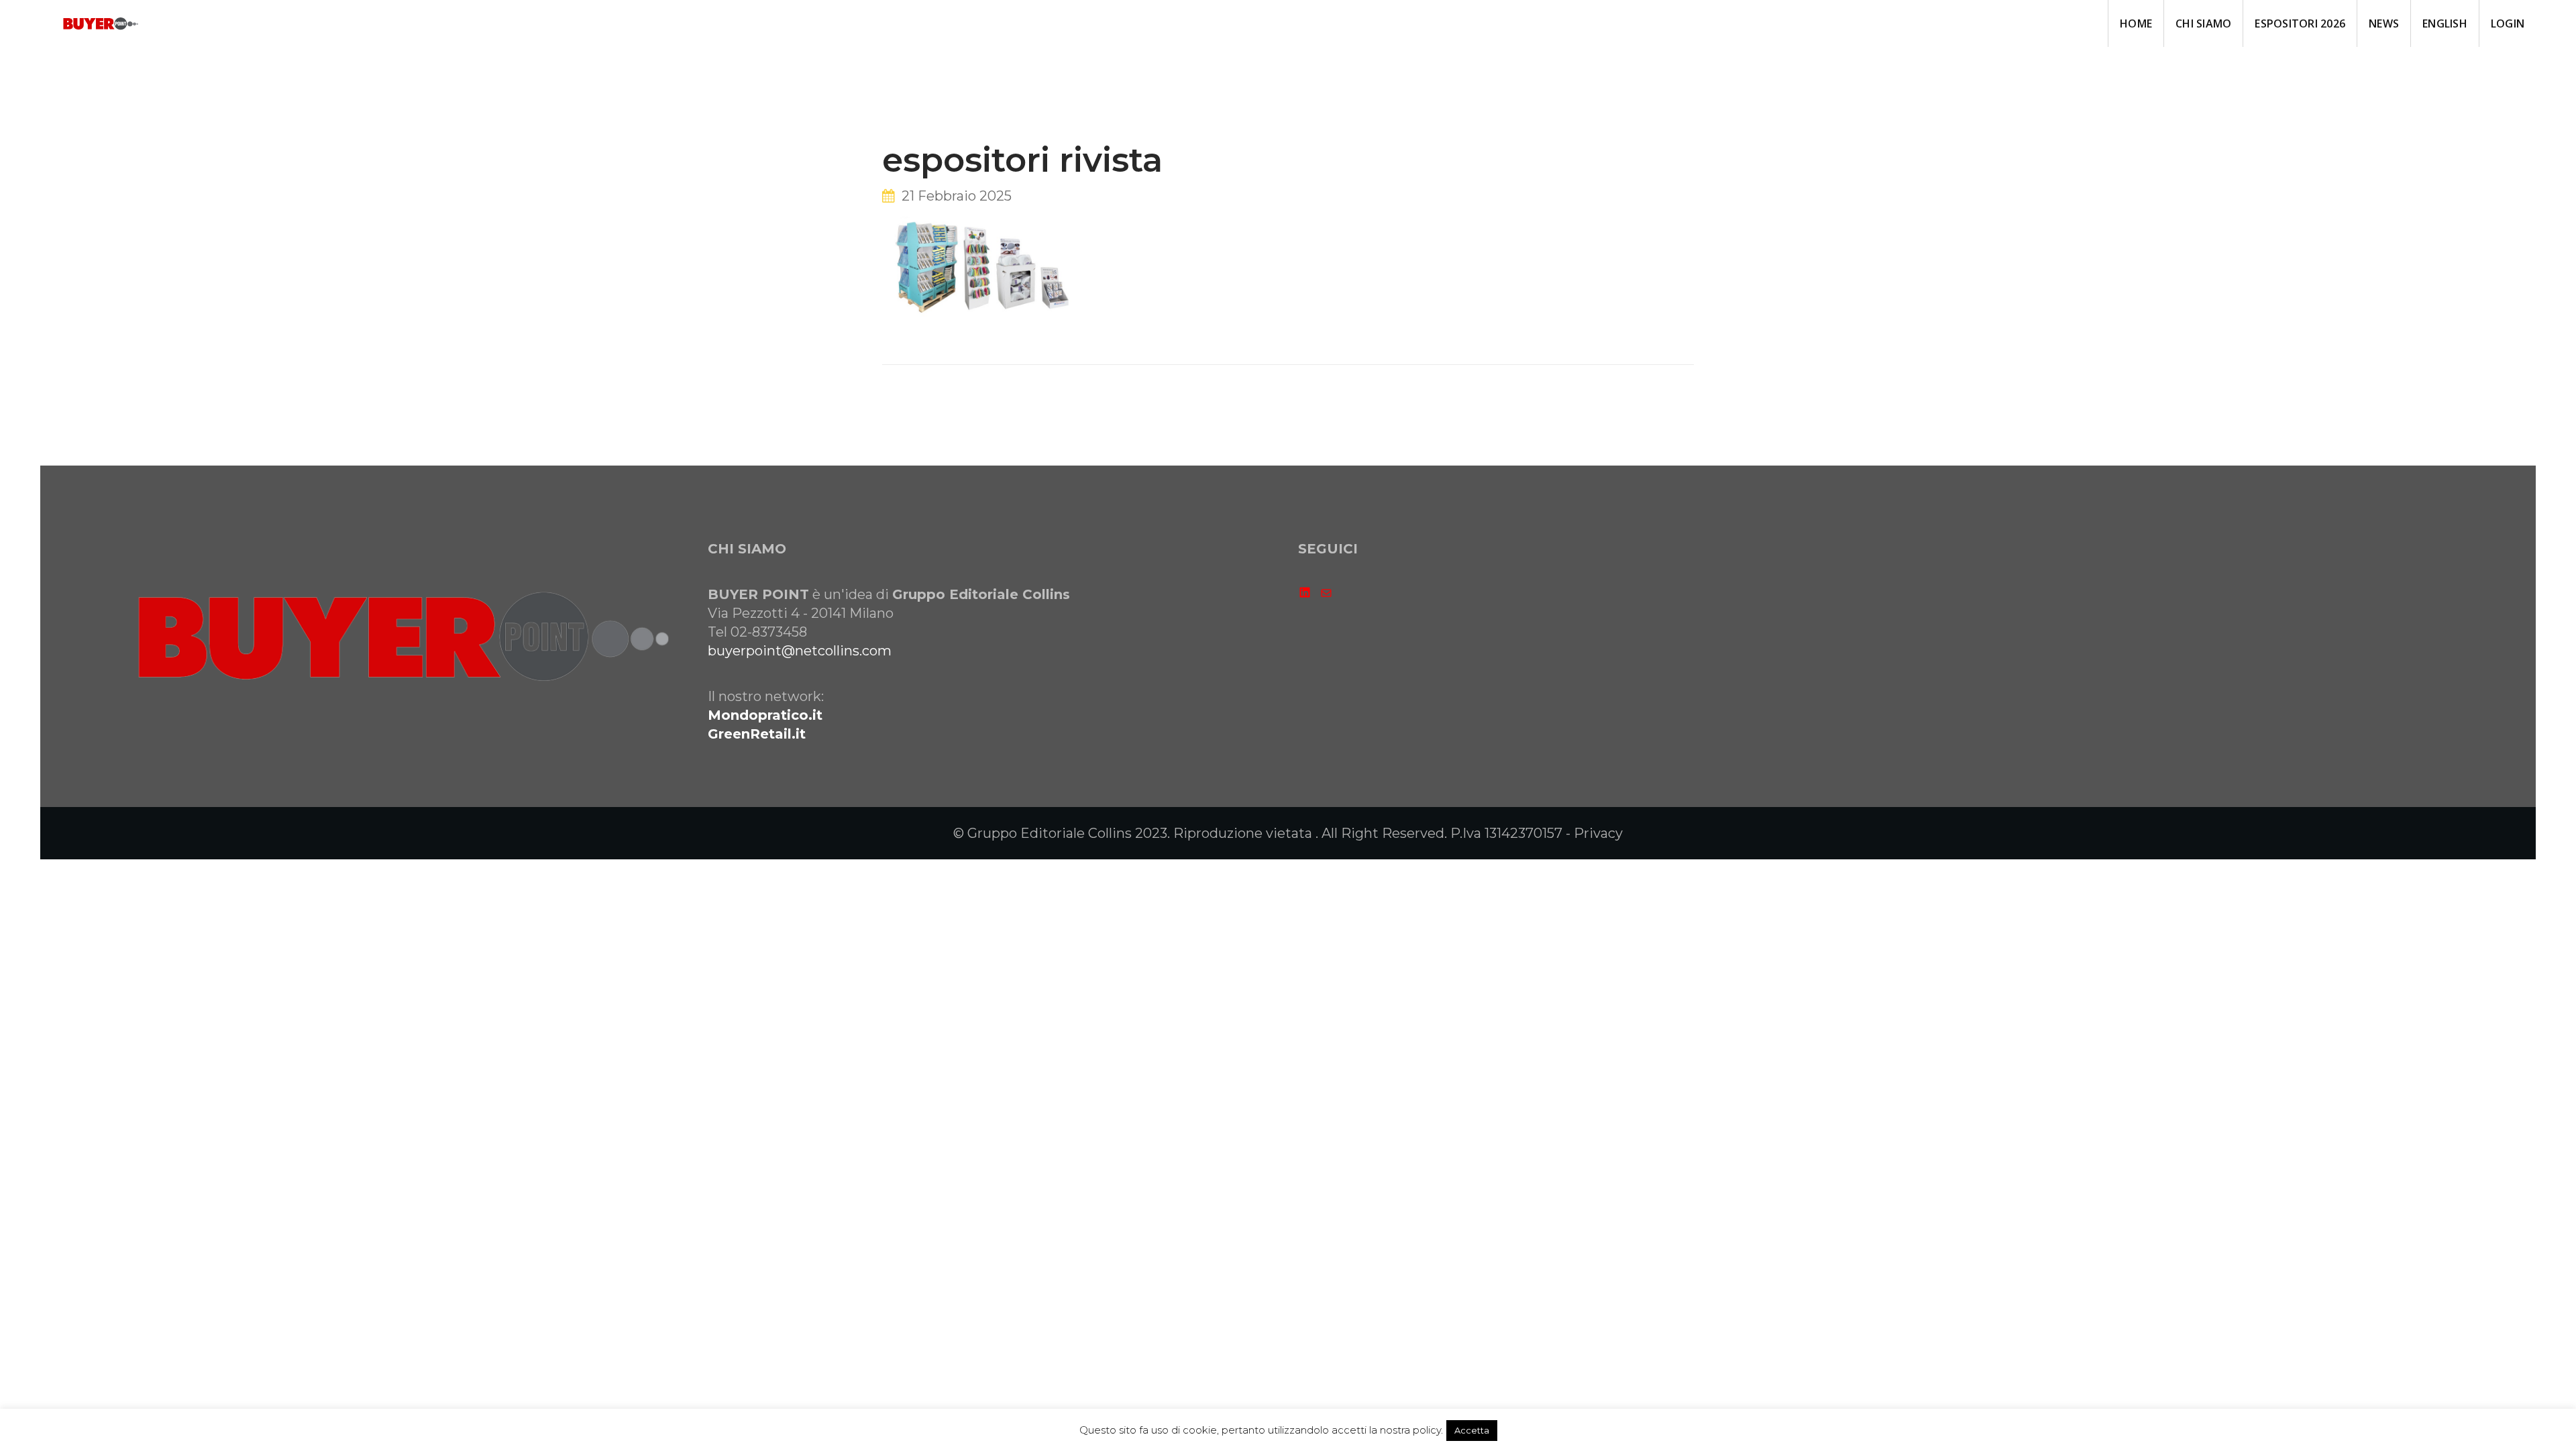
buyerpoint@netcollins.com (800, 651)
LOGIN (2508, 23)
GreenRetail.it (757, 734)
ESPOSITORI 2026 (2300, 23)
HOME (2136, 23)
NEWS (2384, 23)
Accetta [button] (1472, 1430)
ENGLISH (2445, 23)
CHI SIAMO (2203, 23)
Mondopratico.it (765, 715)
